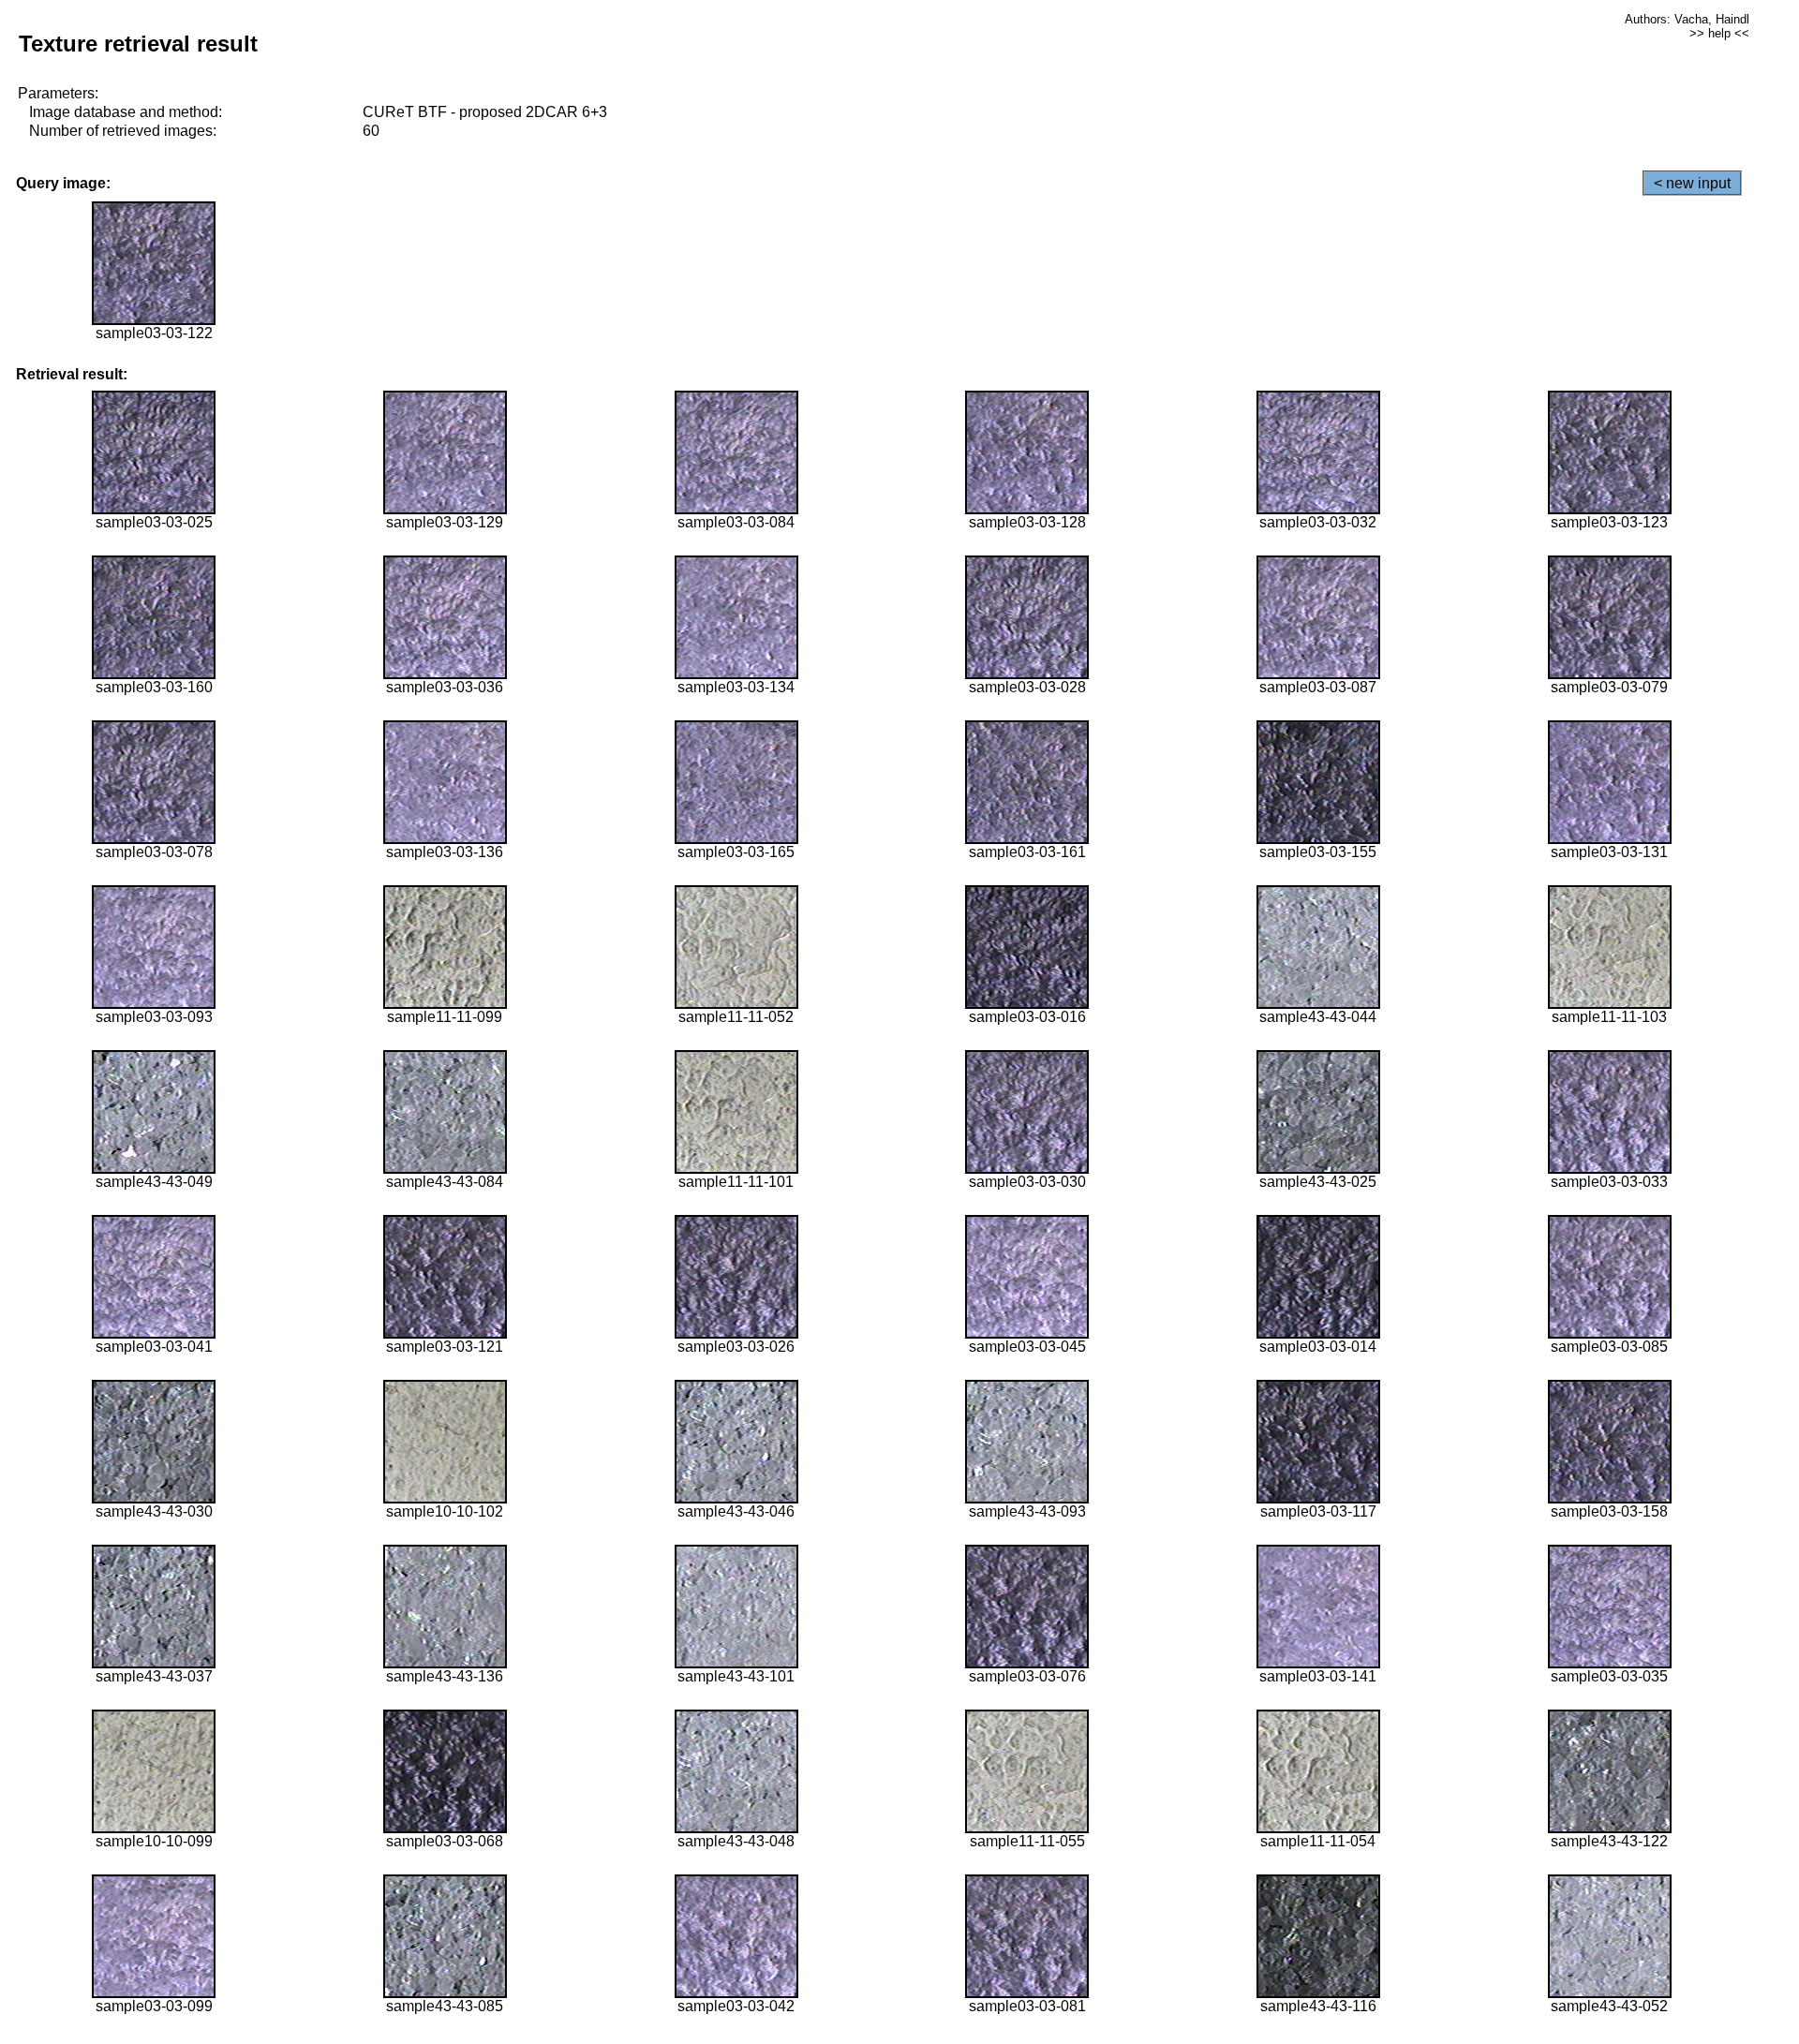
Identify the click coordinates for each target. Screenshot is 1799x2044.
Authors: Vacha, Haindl (1687, 19)
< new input (1692, 183)
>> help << (1719, 33)
